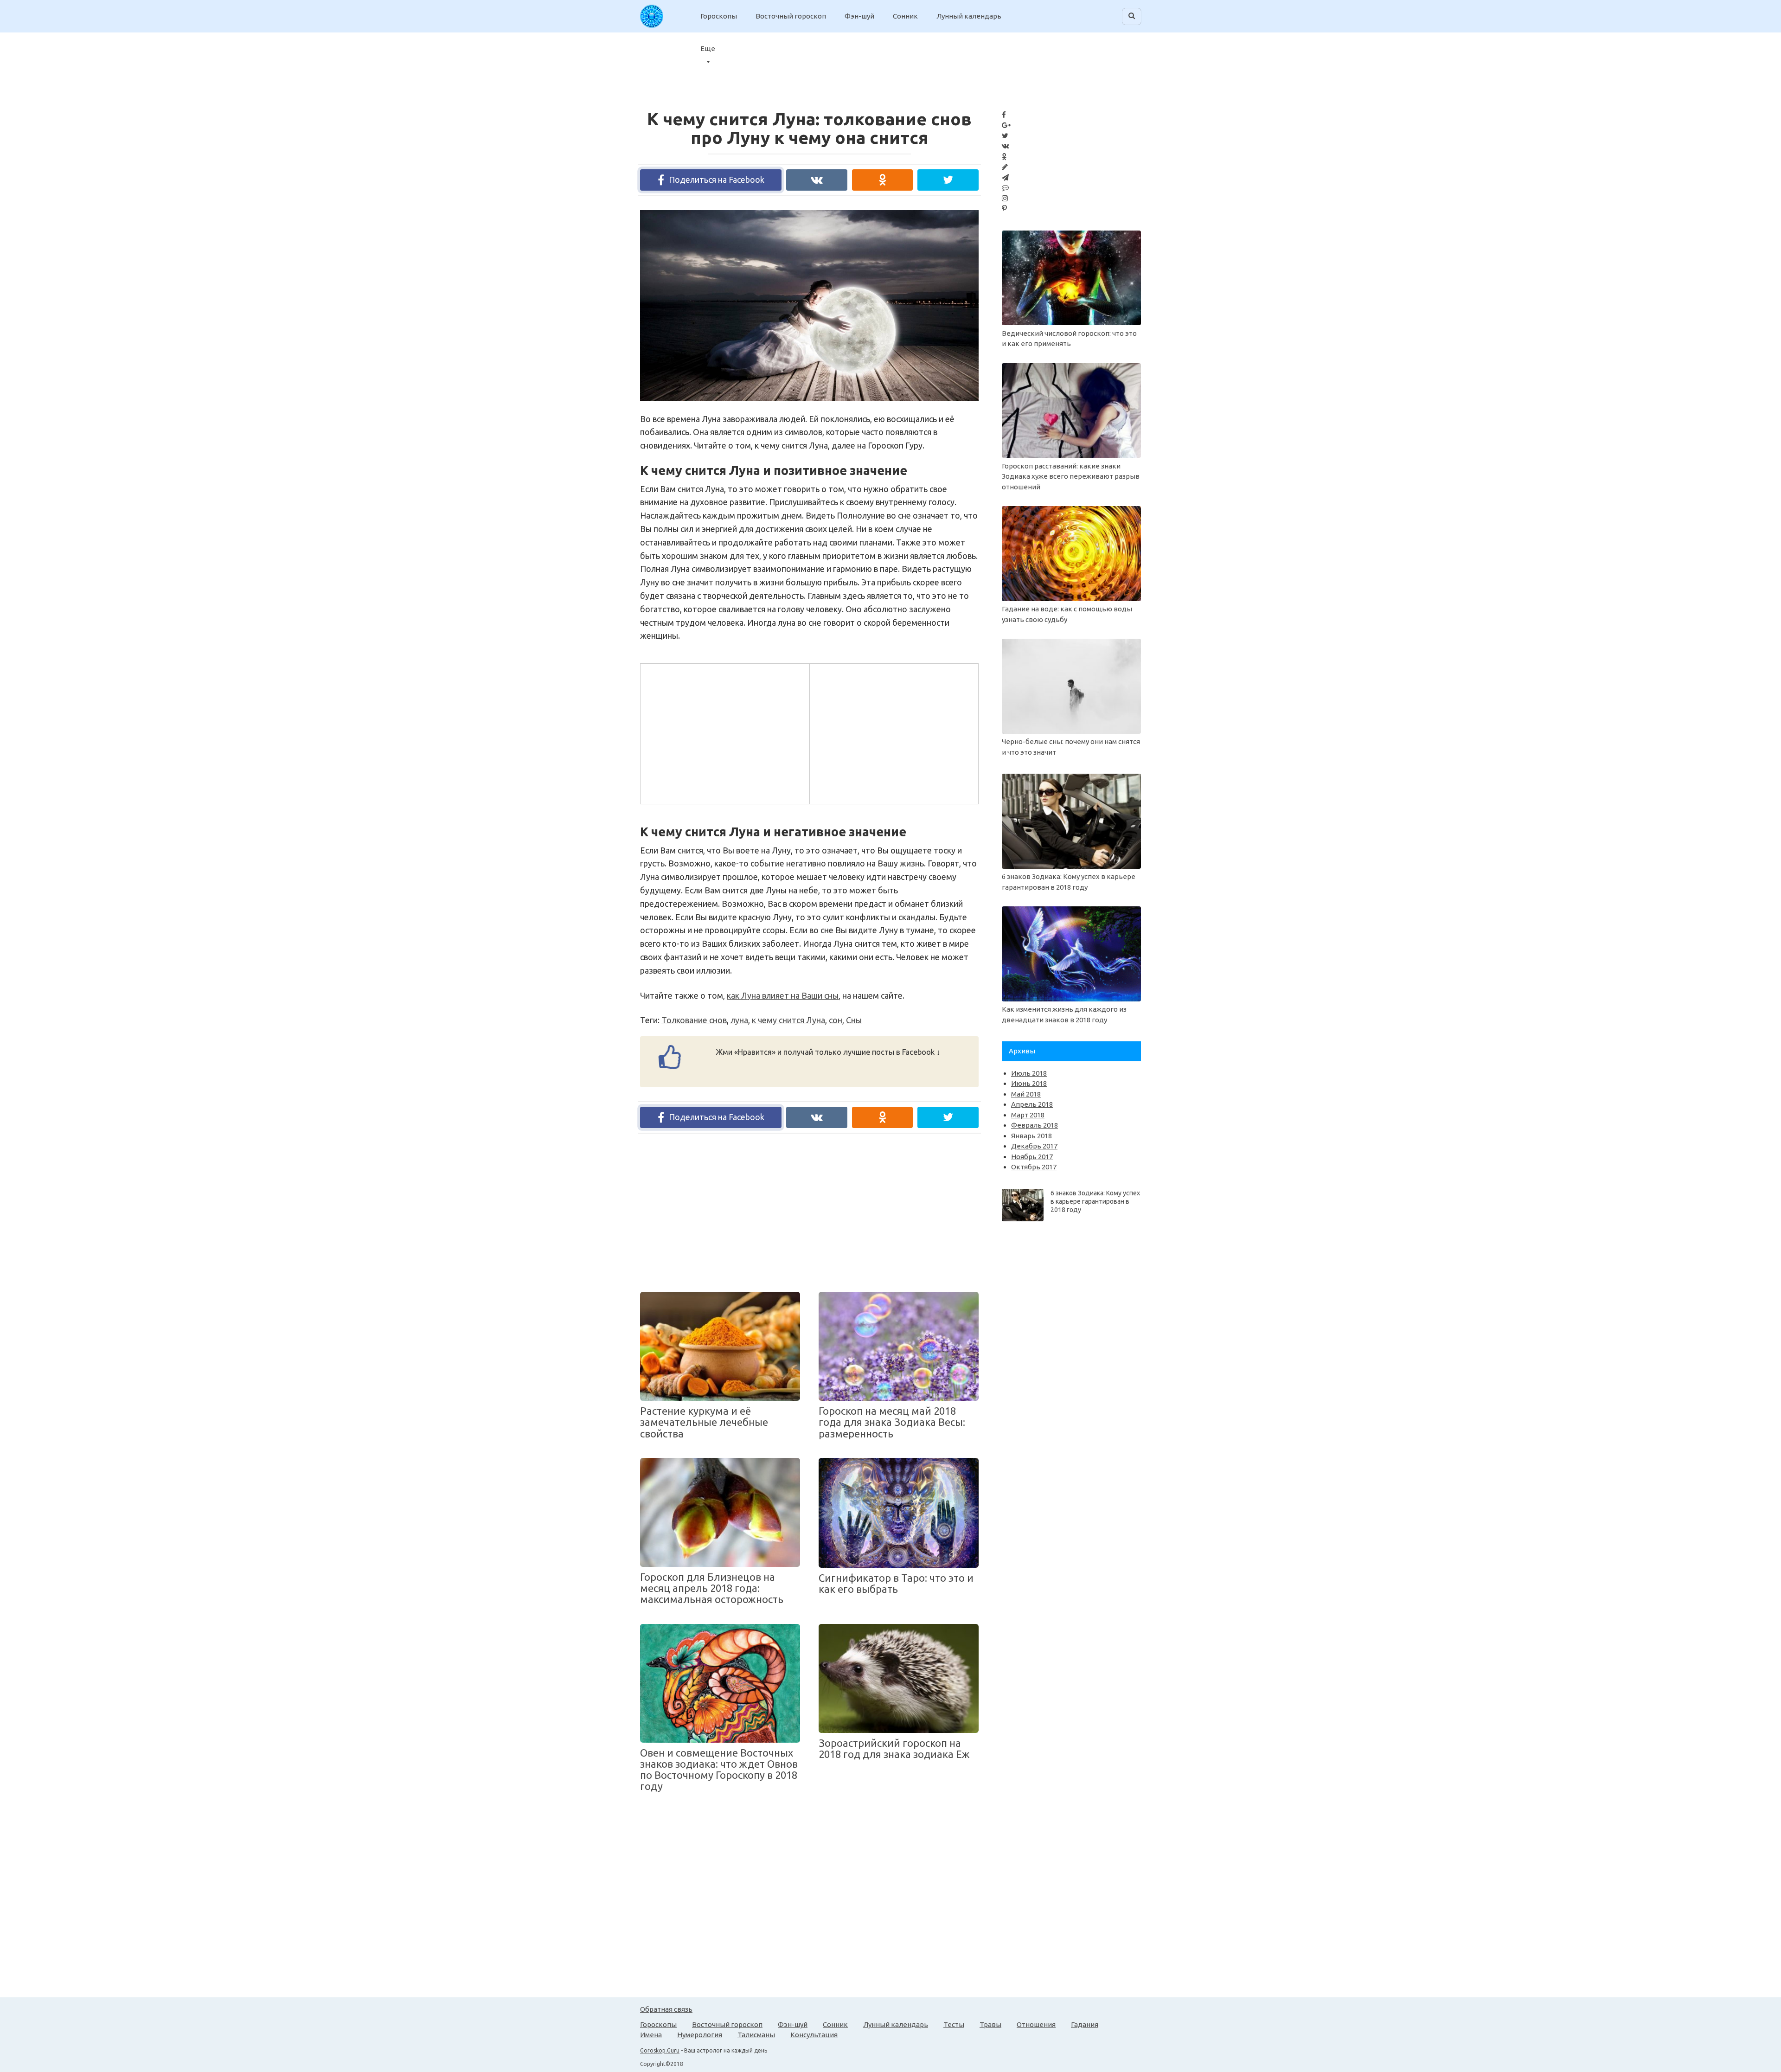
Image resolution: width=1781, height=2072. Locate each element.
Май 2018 (1026, 1094)
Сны (854, 1020)
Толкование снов (694, 1020)
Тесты (954, 2024)
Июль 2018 (1029, 1073)
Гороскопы (719, 16)
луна (739, 1020)
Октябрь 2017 (1034, 1167)
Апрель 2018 (1032, 1104)
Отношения (1036, 2024)
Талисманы (756, 2035)
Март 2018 (1028, 1115)
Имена (651, 2035)
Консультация (814, 2035)
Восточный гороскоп (791, 16)
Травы (990, 2024)
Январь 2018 (1031, 1136)
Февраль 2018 (1035, 1125)
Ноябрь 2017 (1032, 1157)
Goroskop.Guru (660, 2050)
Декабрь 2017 (1034, 1146)
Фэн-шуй (859, 16)
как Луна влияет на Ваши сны (783, 995)
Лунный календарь (969, 16)
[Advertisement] (724, 732)
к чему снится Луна (788, 1020)
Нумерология (700, 2035)
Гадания (1085, 2024)
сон (836, 1020)
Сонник (905, 16)
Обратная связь (666, 2009)
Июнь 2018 (1029, 1083)
